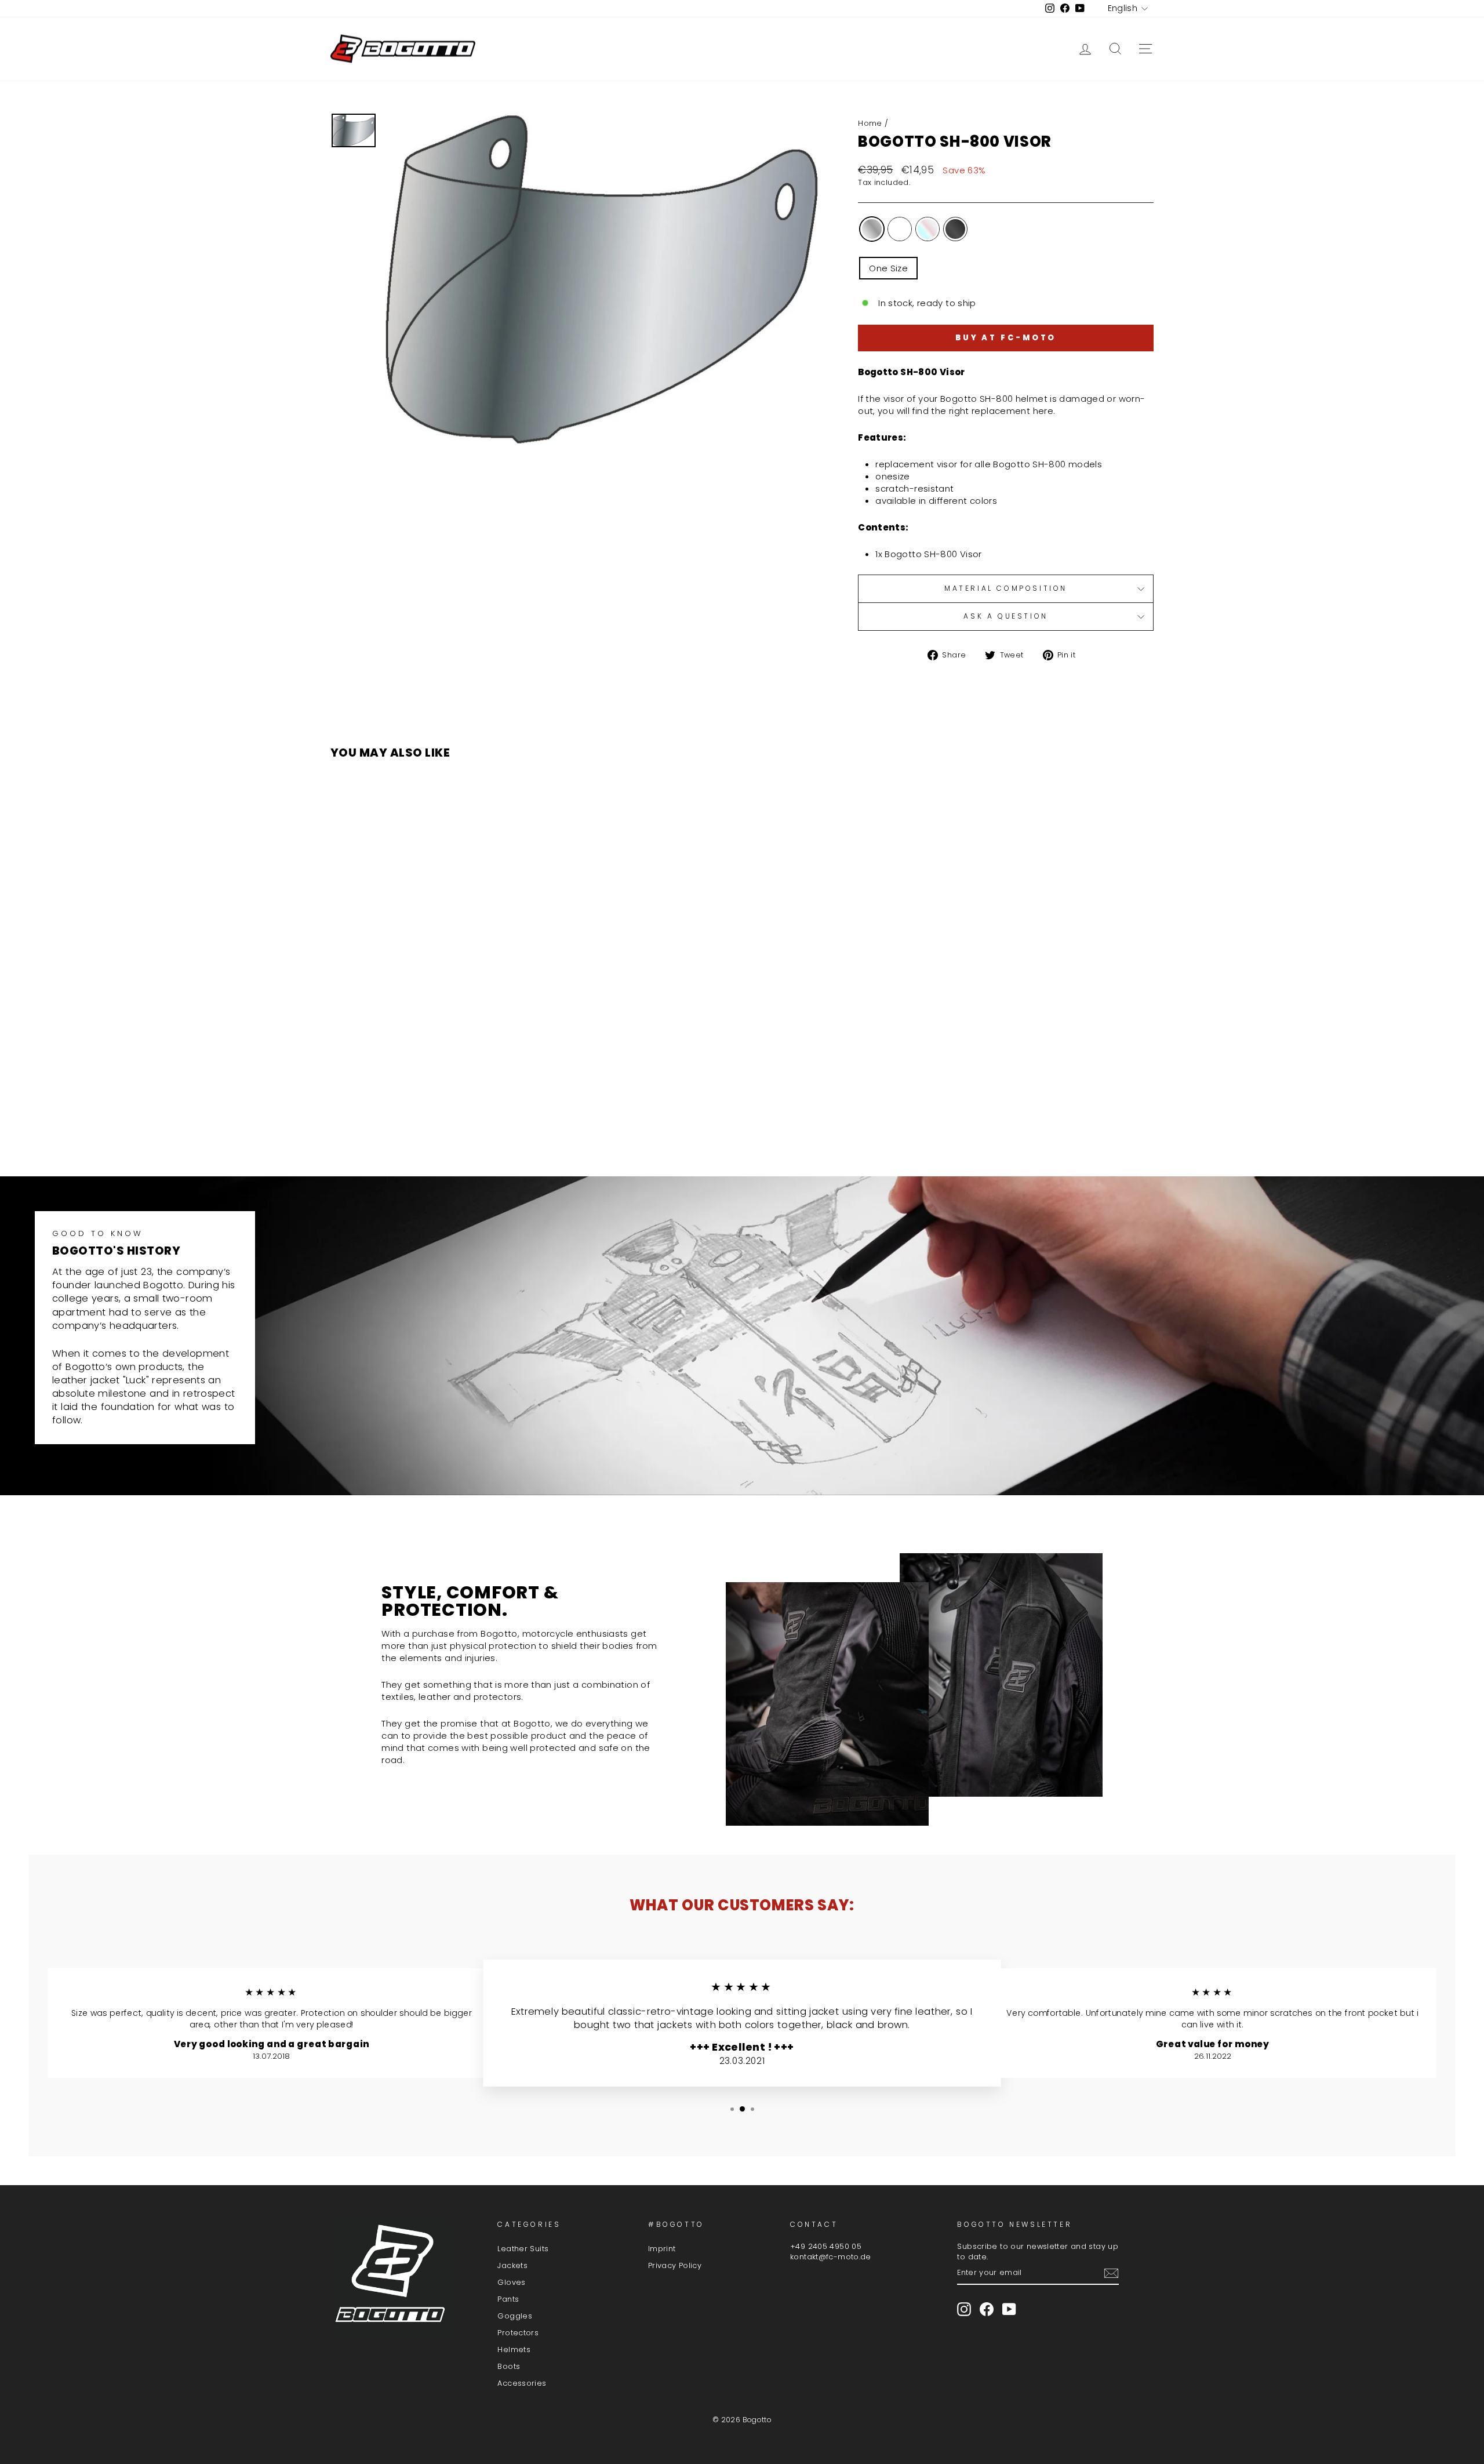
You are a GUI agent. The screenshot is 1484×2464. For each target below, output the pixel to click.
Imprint (662, 2249)
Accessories (522, 2383)
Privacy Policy (675, 2265)
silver (872, 229)
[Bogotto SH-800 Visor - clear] (421, 1122)
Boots (509, 2366)
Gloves (511, 2282)
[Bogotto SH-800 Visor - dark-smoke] (452, 1122)
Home (870, 123)
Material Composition (1006, 588)
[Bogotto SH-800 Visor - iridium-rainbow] (436, 1122)
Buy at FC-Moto (1006, 338)
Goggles (515, 2316)
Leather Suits (523, 2249)
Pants (508, 2299)
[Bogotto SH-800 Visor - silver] (405, 1122)
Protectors (518, 2333)
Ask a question (1005, 616)
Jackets (512, 2265)
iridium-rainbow (927, 229)
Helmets (514, 2349)
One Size (888, 268)
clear (900, 229)
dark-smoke (955, 229)
